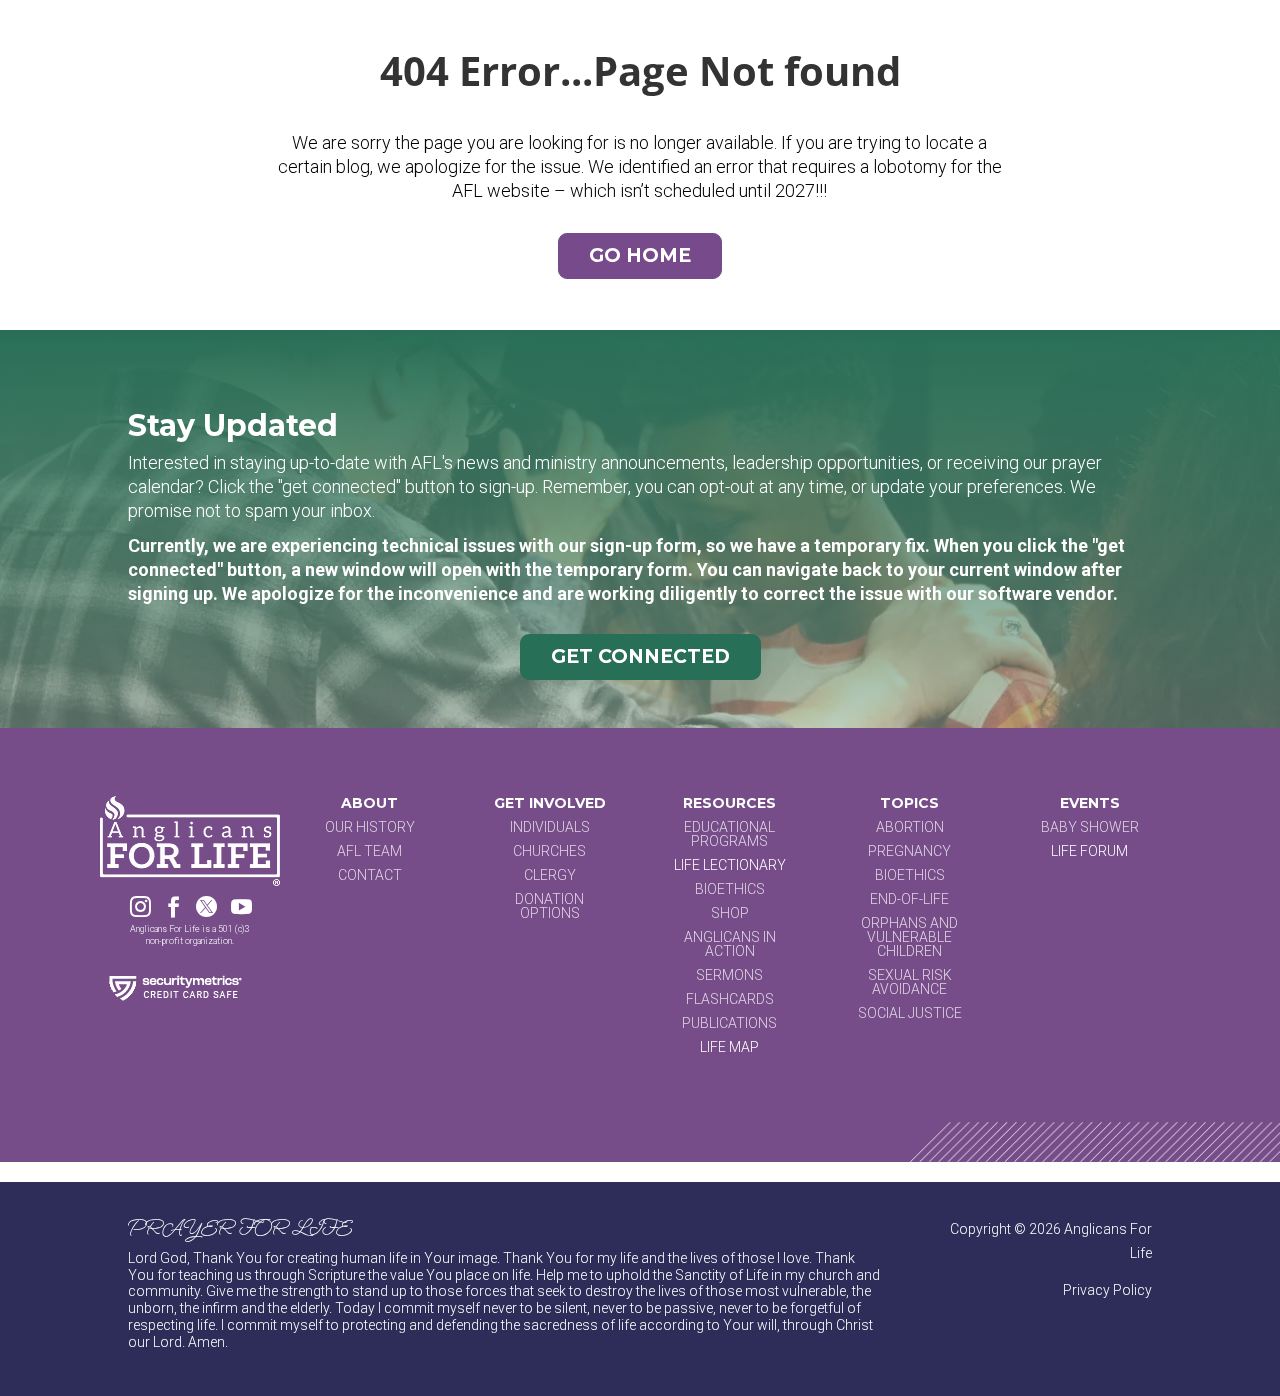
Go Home (640, 255)
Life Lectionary (730, 865)
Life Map (729, 1047)
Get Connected (640, 656)
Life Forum (1089, 851)
